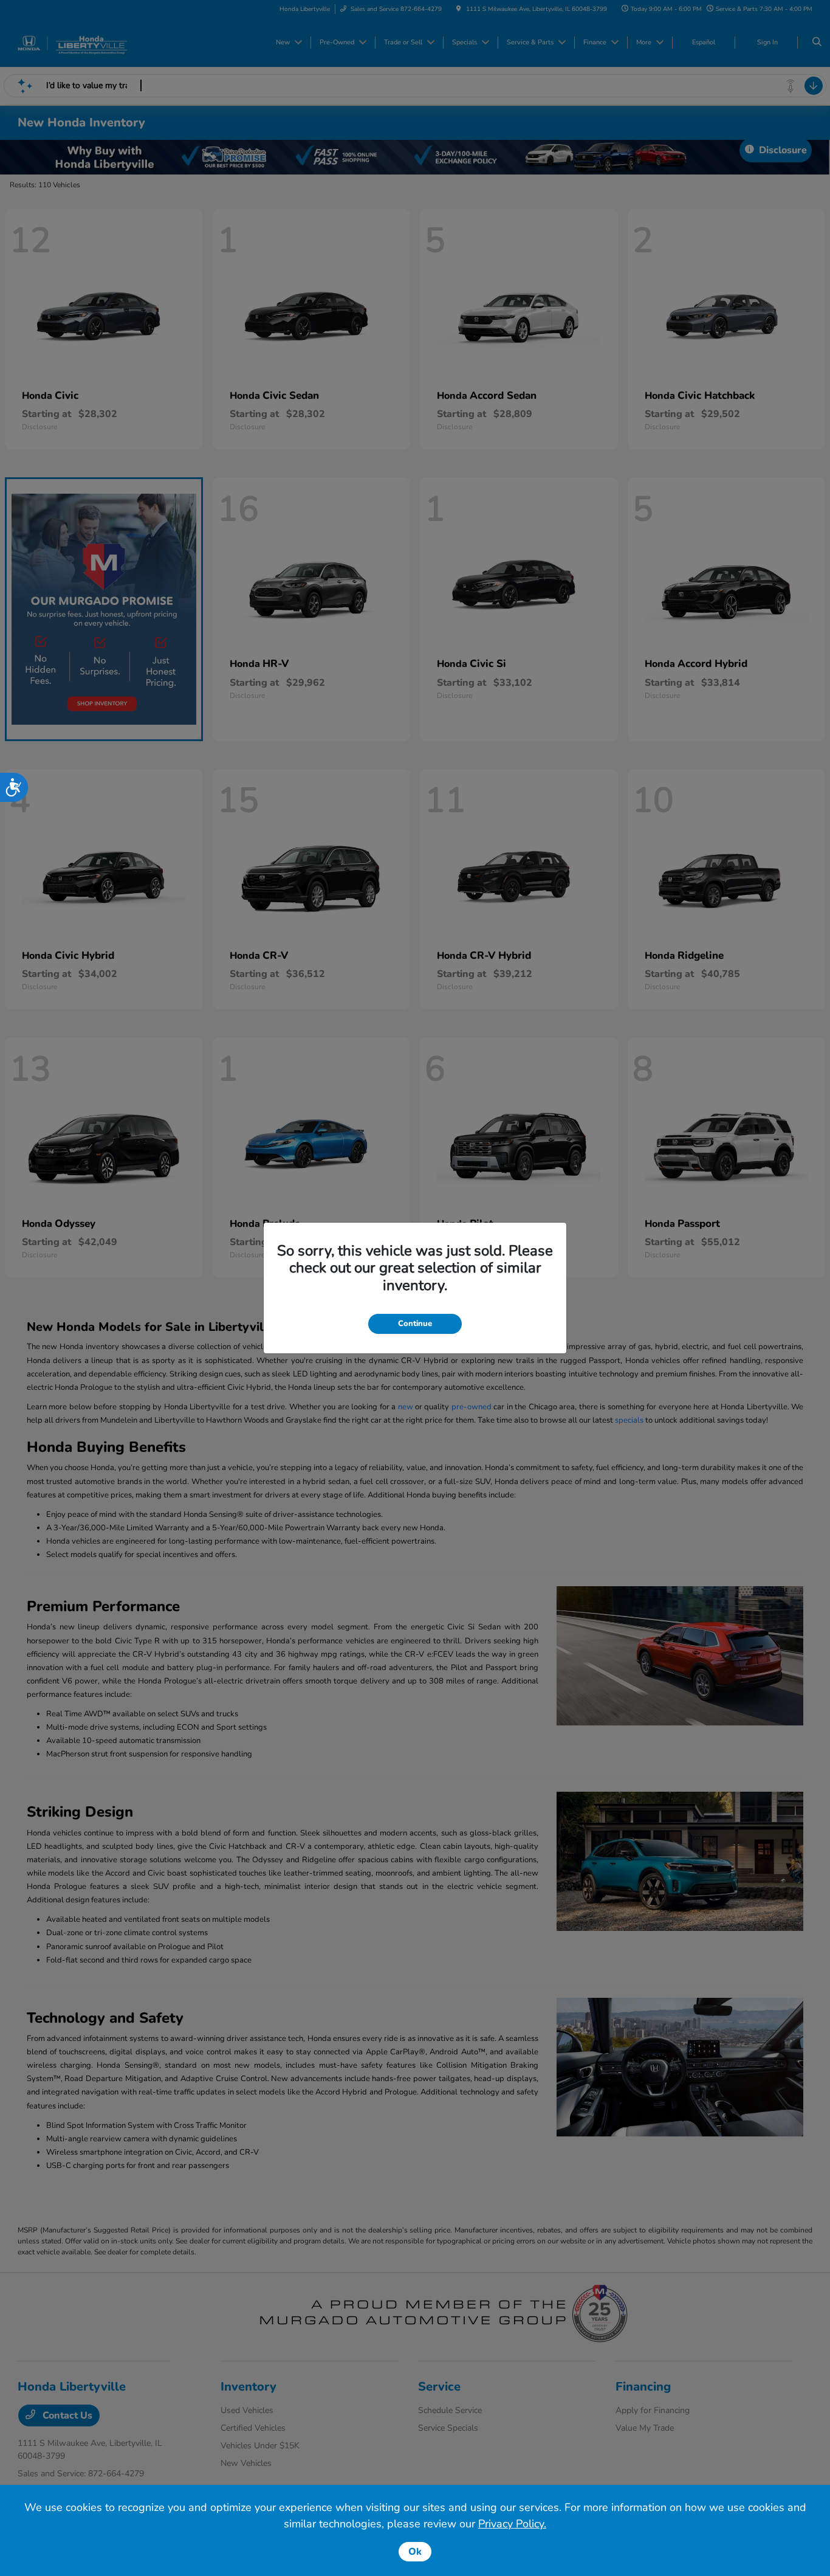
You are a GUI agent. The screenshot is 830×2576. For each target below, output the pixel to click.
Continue (415, 1324)
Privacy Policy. (512, 2524)
